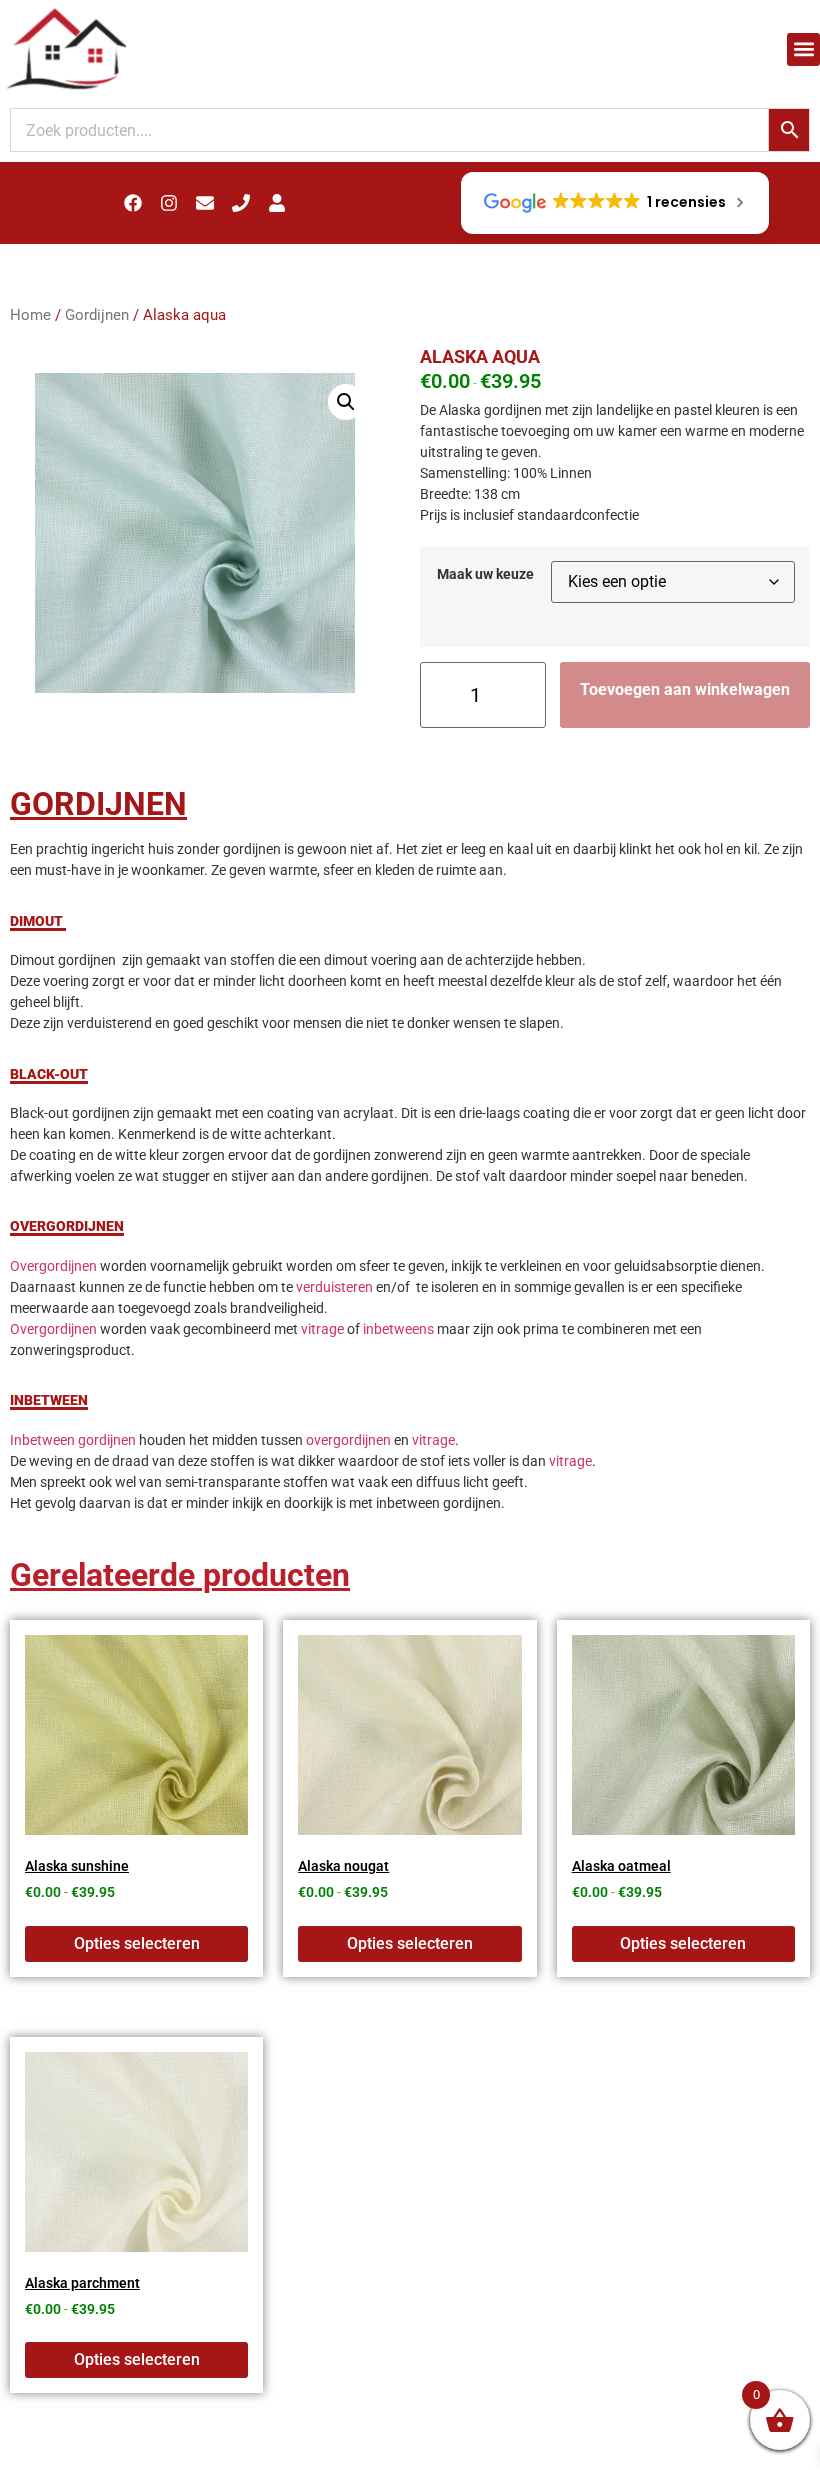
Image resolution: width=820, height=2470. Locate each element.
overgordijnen (348, 1440)
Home (30, 315)
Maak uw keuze (485, 575)
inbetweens (398, 1329)
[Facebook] (133, 203)
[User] (277, 203)
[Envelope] (205, 203)
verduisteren (334, 1287)
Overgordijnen (53, 1266)
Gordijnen (97, 315)
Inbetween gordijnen (73, 1440)
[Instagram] (169, 203)
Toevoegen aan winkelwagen (685, 689)
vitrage (322, 1329)
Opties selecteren (137, 1943)
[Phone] (241, 203)
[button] (803, 49)
